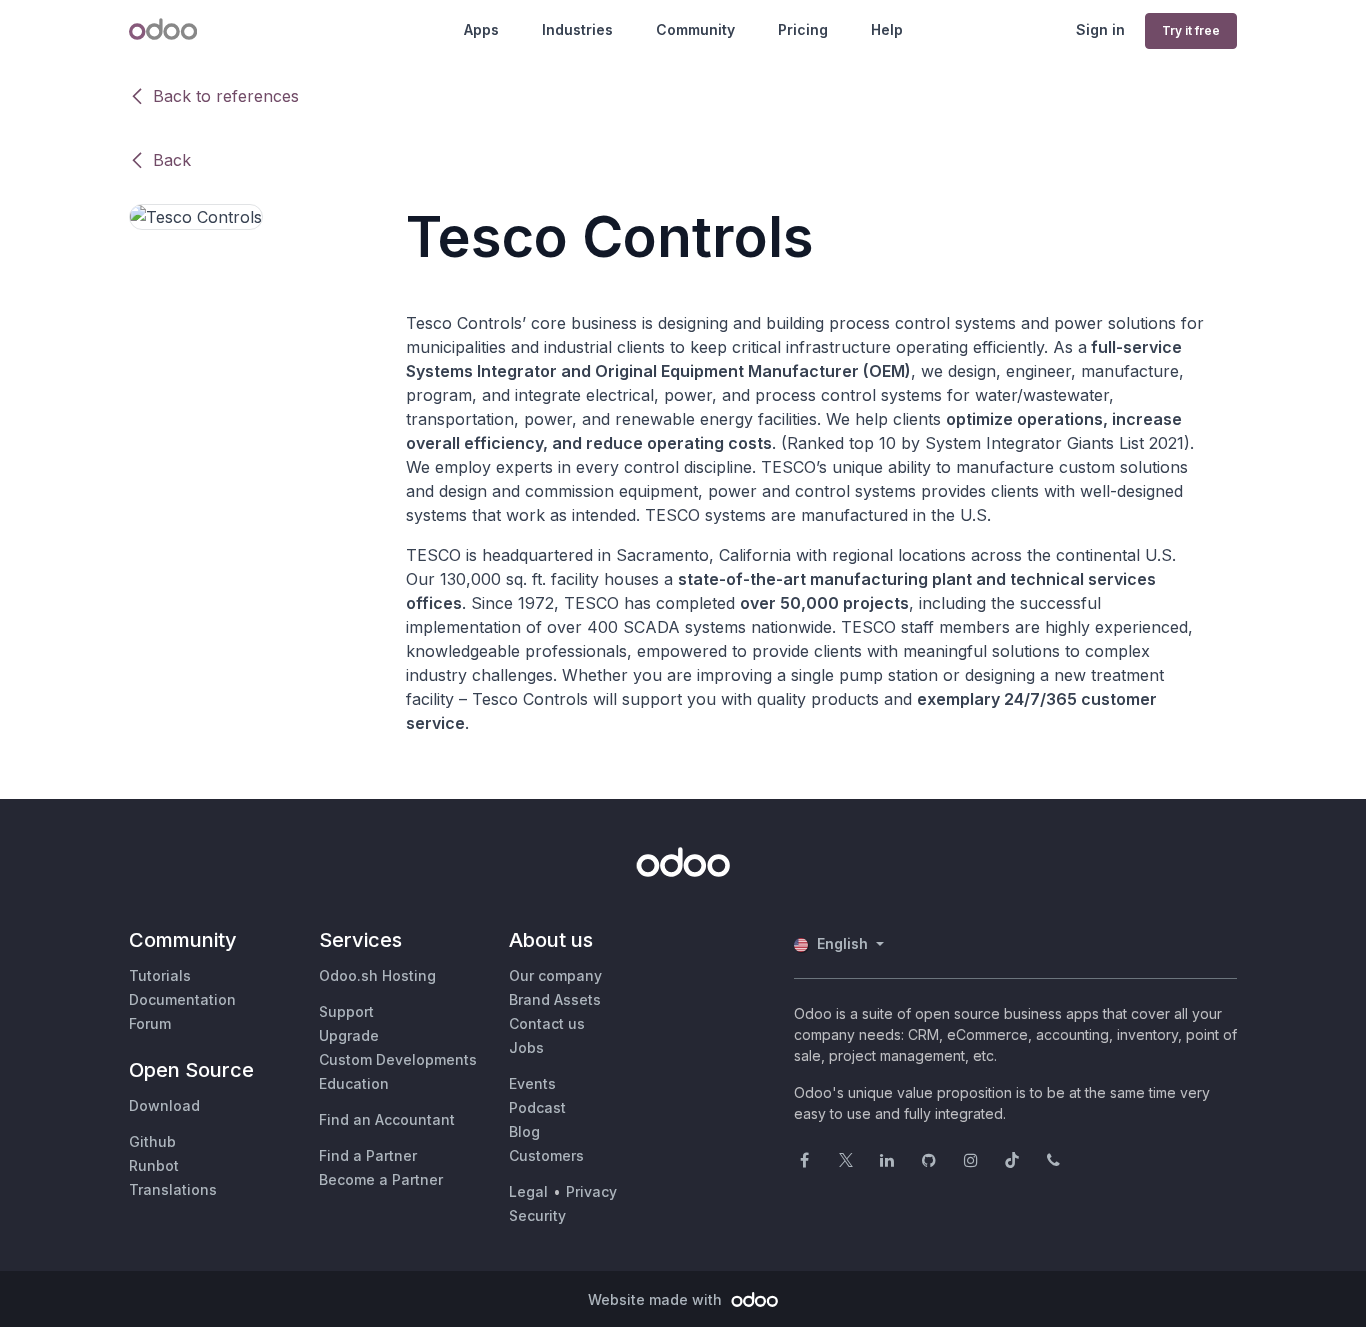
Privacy (591, 1191)
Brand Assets (555, 999)
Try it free (1191, 30)
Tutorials (160, 975)
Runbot (154, 1165)
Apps (481, 29)
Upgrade (349, 1035)
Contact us (547, 1023)
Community (695, 29)
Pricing (803, 29)
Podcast (537, 1107)
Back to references (226, 96)
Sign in (1100, 29)
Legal (528, 1191)
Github (152, 1141)
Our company (555, 975)
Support (346, 1011)
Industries (577, 29)
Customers (546, 1155)
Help (887, 29)
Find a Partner (368, 1155)
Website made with (657, 1299)
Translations (173, 1189)
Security (537, 1215)
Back (172, 160)
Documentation (182, 999)
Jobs (526, 1047)
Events (532, 1083)
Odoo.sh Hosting (377, 975)
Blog (524, 1131)
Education (354, 1083)
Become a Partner (381, 1179)
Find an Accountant (387, 1119)
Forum (150, 1023)
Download (164, 1105)
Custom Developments (398, 1059)
